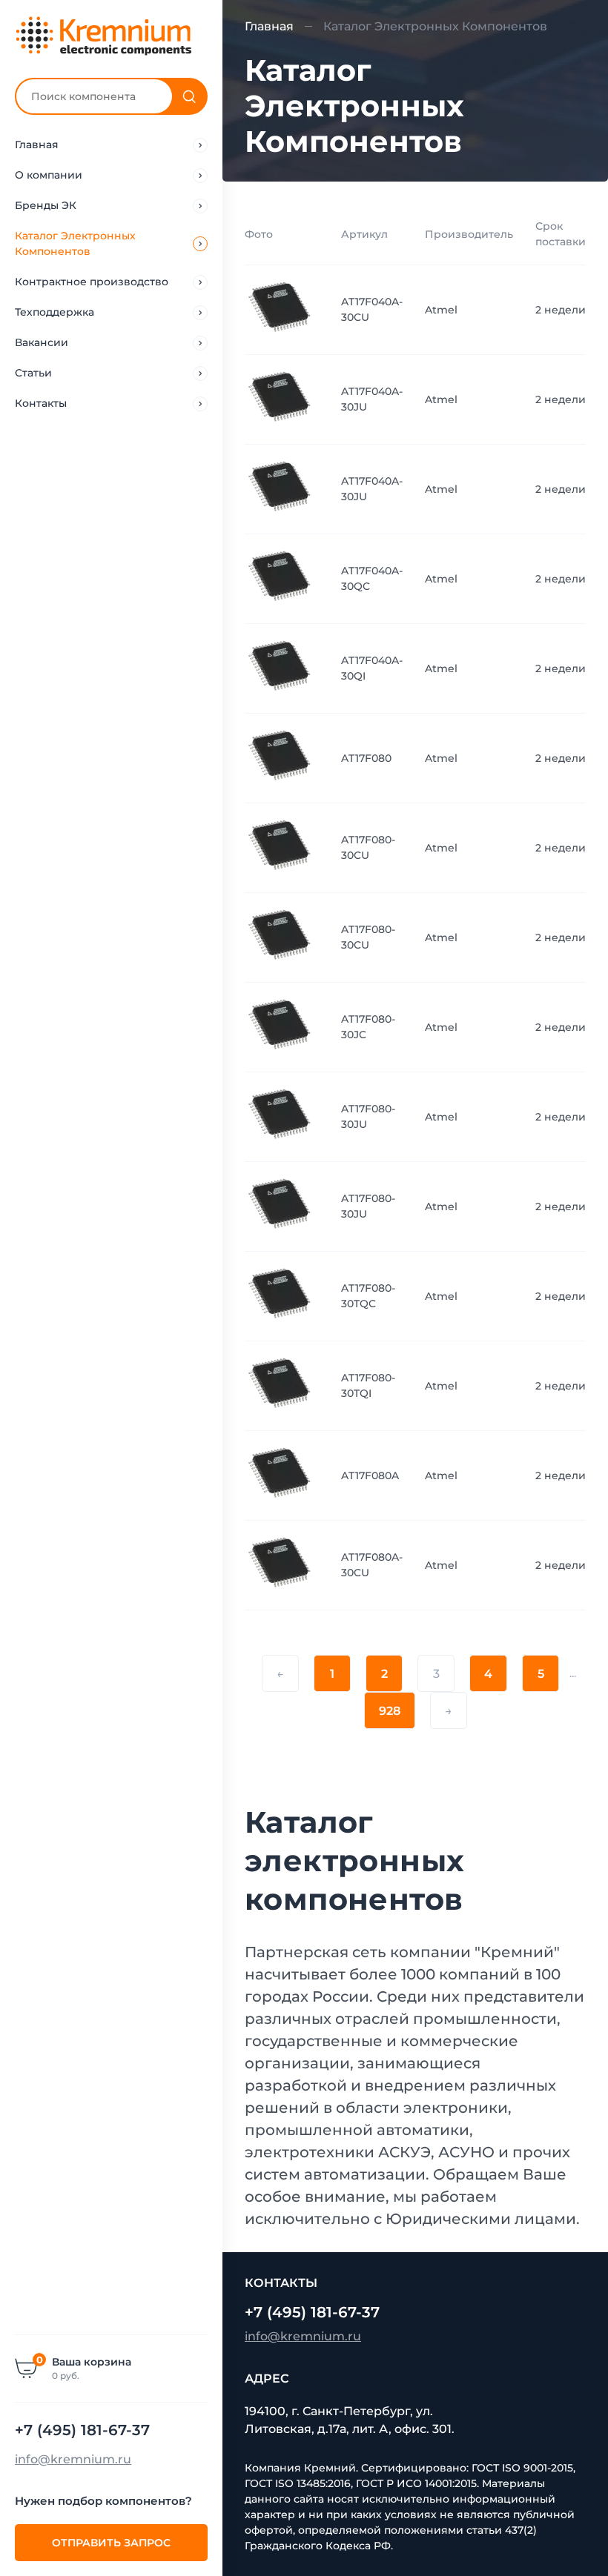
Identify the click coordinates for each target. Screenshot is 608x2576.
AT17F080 (366, 758)
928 (390, 1711)
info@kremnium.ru (73, 2459)
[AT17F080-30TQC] (282, 1295)
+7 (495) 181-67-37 (82, 2430)
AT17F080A (370, 1475)
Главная (269, 26)
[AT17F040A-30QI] (282, 668)
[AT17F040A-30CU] (282, 309)
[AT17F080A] (282, 1475)
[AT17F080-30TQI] (282, 1385)
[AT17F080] (282, 757)
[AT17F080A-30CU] (282, 1564)
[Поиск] (189, 96)
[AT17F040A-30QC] (282, 578)
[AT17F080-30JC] (282, 1026)
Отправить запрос (111, 2543)
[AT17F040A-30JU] (282, 399)
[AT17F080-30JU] (282, 1116)
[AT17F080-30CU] (282, 847)
